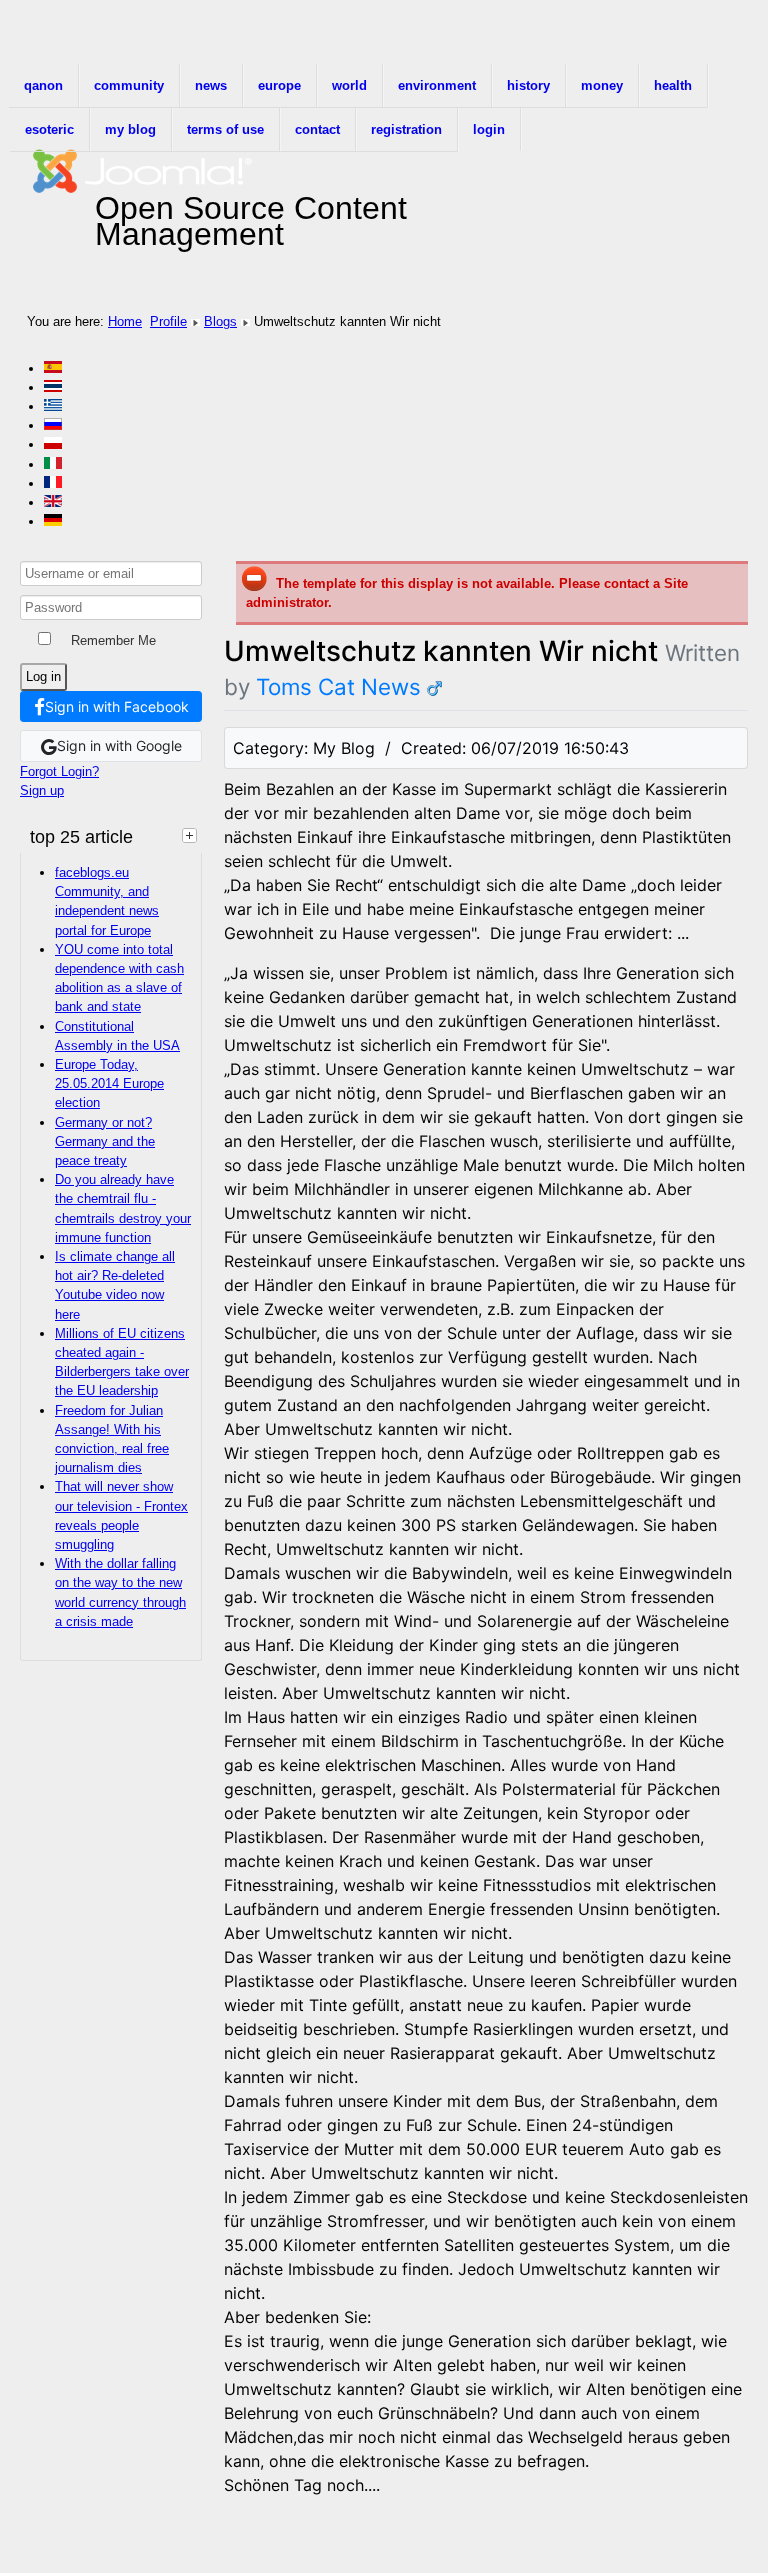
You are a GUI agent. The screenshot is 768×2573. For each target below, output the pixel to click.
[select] (192, 835)
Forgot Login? (59, 771)
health (673, 85)
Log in (43, 676)
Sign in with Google (119, 745)
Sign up (42, 790)
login (489, 129)
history (528, 85)
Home (125, 321)
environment (437, 85)
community (129, 85)
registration (406, 129)
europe (279, 85)
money (602, 85)
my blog (130, 129)
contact (317, 129)
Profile (168, 321)
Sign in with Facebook (117, 706)
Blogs (220, 321)
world (349, 85)
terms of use (225, 129)
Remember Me (113, 640)
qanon (43, 85)
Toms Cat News (338, 686)
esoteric (49, 129)
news (211, 85)
